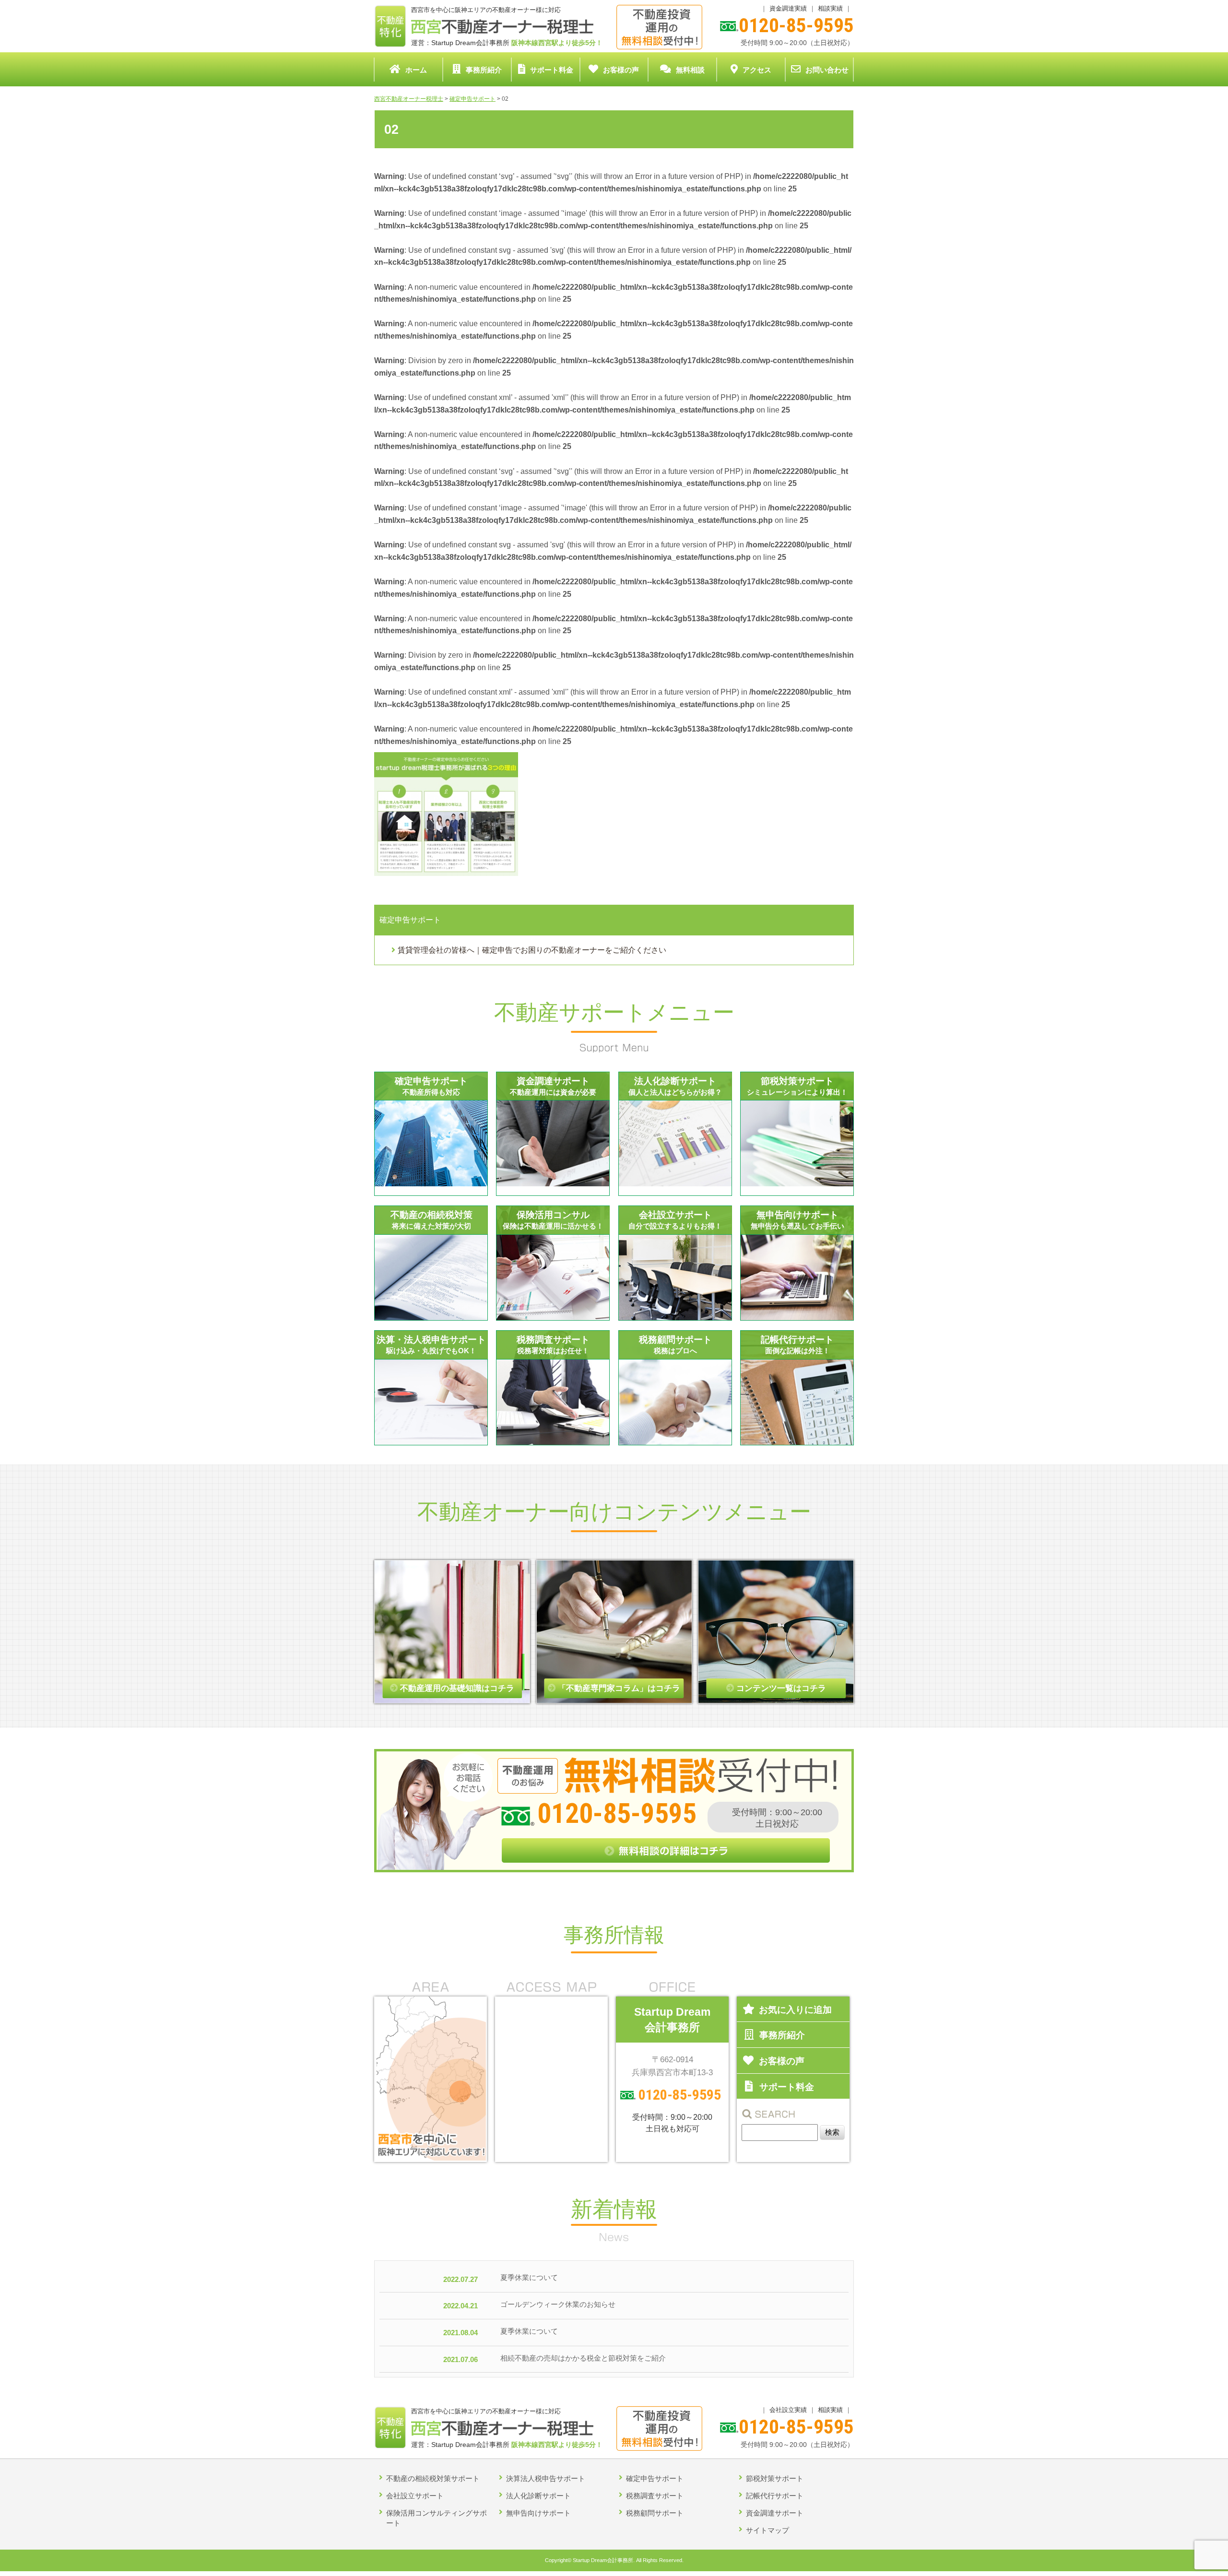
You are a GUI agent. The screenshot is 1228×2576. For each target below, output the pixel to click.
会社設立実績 (788, 2410)
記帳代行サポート (775, 2496)
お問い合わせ (827, 70)
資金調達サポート (775, 2513)
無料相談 (690, 70)
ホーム (416, 70)
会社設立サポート (415, 2496)
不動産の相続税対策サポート (433, 2478)
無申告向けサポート (538, 2513)
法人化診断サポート (538, 2496)
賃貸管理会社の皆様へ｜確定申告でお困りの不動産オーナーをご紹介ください (532, 950)
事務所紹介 (484, 70)
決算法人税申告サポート (546, 2478)
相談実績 (830, 8)
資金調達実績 (788, 8)
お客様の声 (621, 70)
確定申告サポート (655, 2478)
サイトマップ (767, 2530)
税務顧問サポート (655, 2513)
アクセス (757, 70)
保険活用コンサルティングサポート (437, 2518)
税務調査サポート (655, 2496)
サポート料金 (552, 70)
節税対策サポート (775, 2478)
